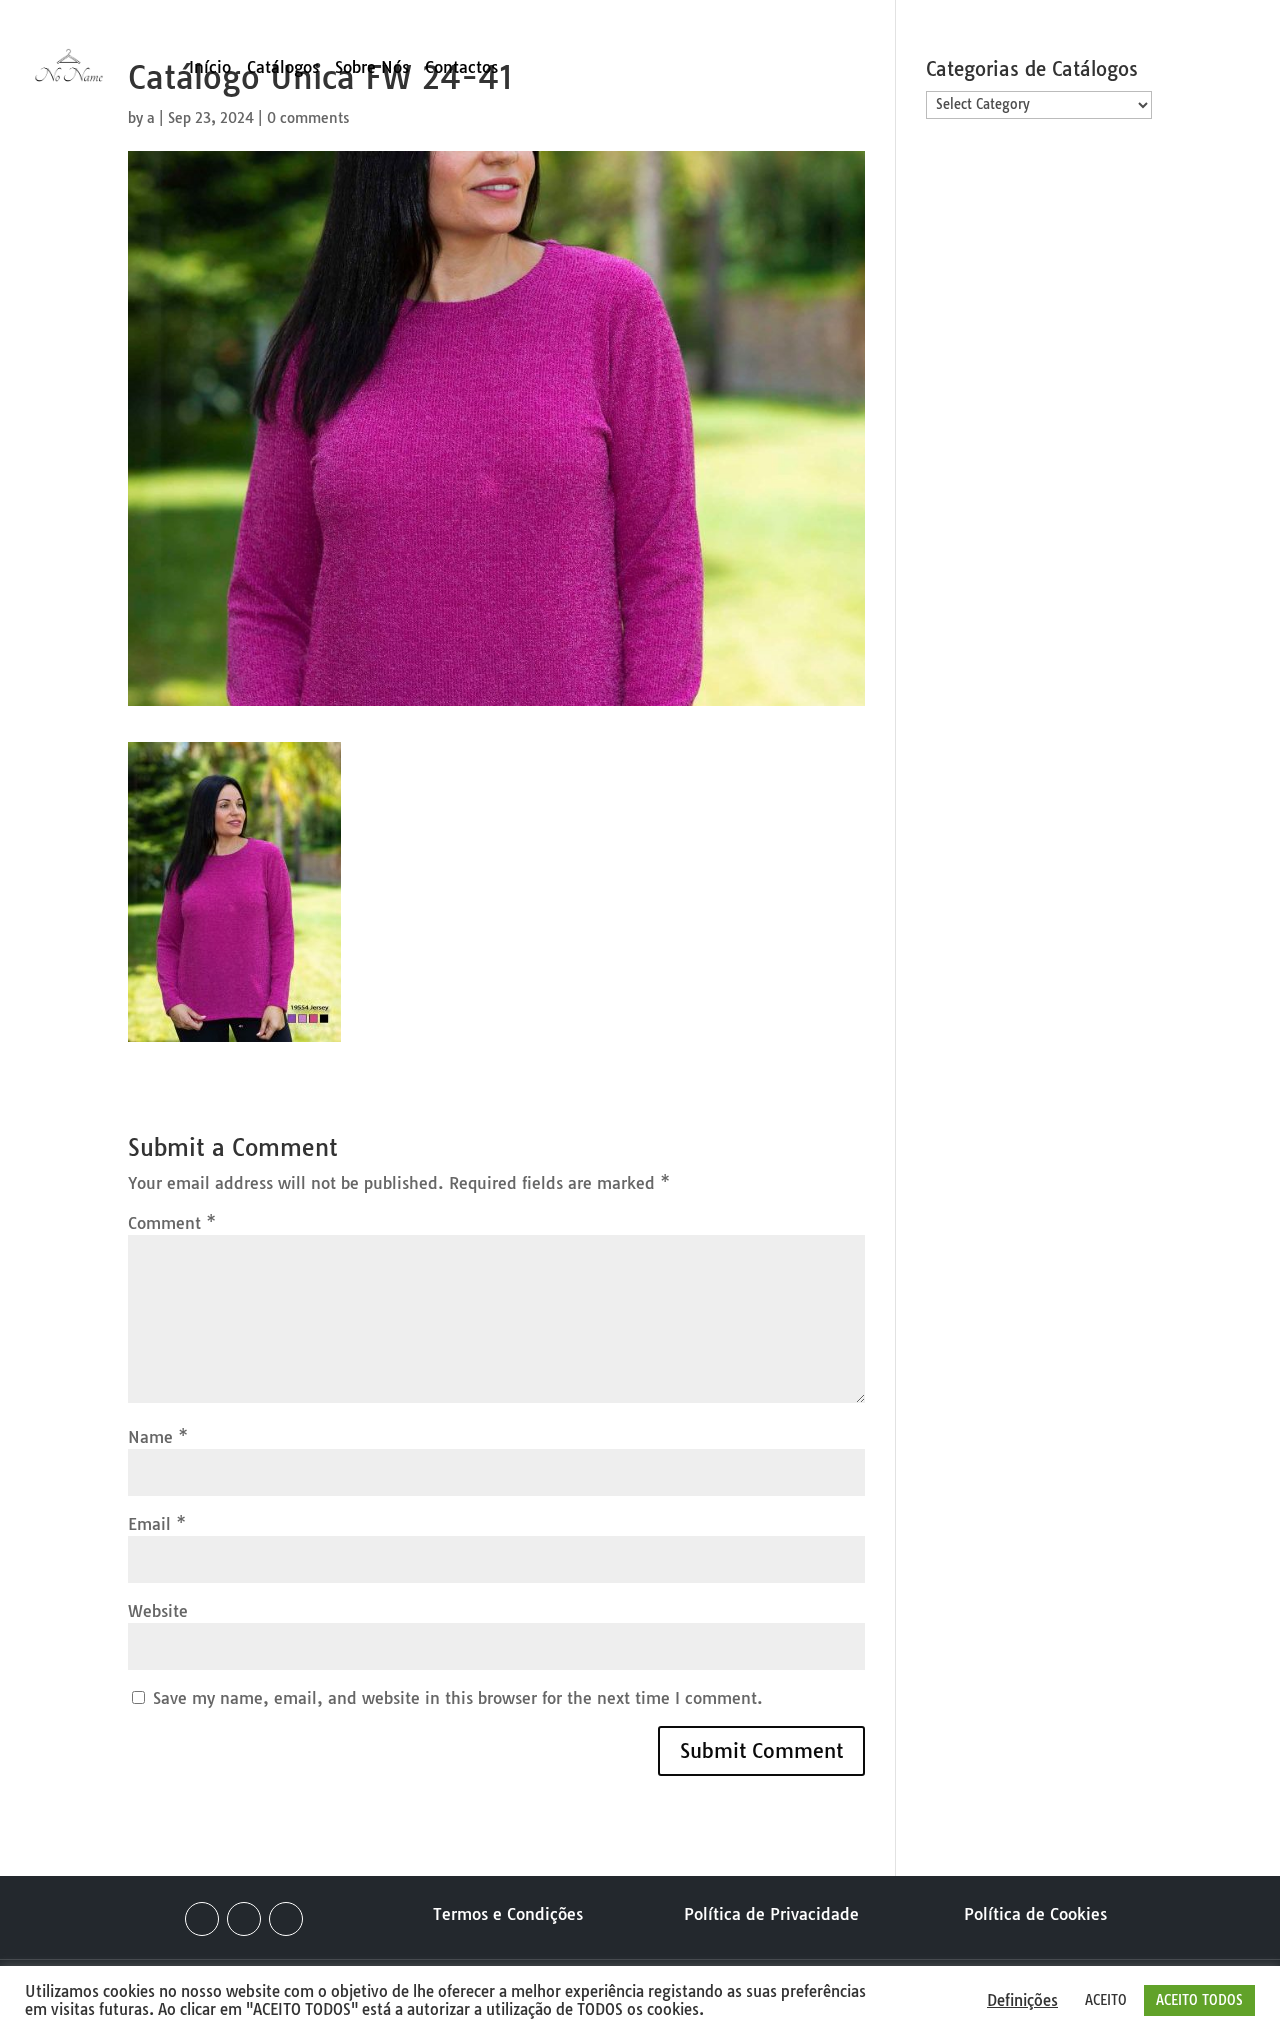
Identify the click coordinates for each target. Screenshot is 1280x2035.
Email (157, 1524)
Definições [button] (1022, 2001)
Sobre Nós (372, 68)
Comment (172, 1223)
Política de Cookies (1035, 1914)
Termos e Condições (508, 1914)
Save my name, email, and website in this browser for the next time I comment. (458, 1698)
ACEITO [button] (1106, 2000)
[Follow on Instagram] (244, 1919)
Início (210, 68)
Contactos (461, 68)
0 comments (308, 118)
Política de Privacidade (771, 1914)
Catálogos (283, 68)
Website (158, 1611)
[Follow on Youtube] (286, 1919)
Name (158, 1437)
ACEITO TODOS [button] (1199, 2000)
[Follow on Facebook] (202, 1919)
